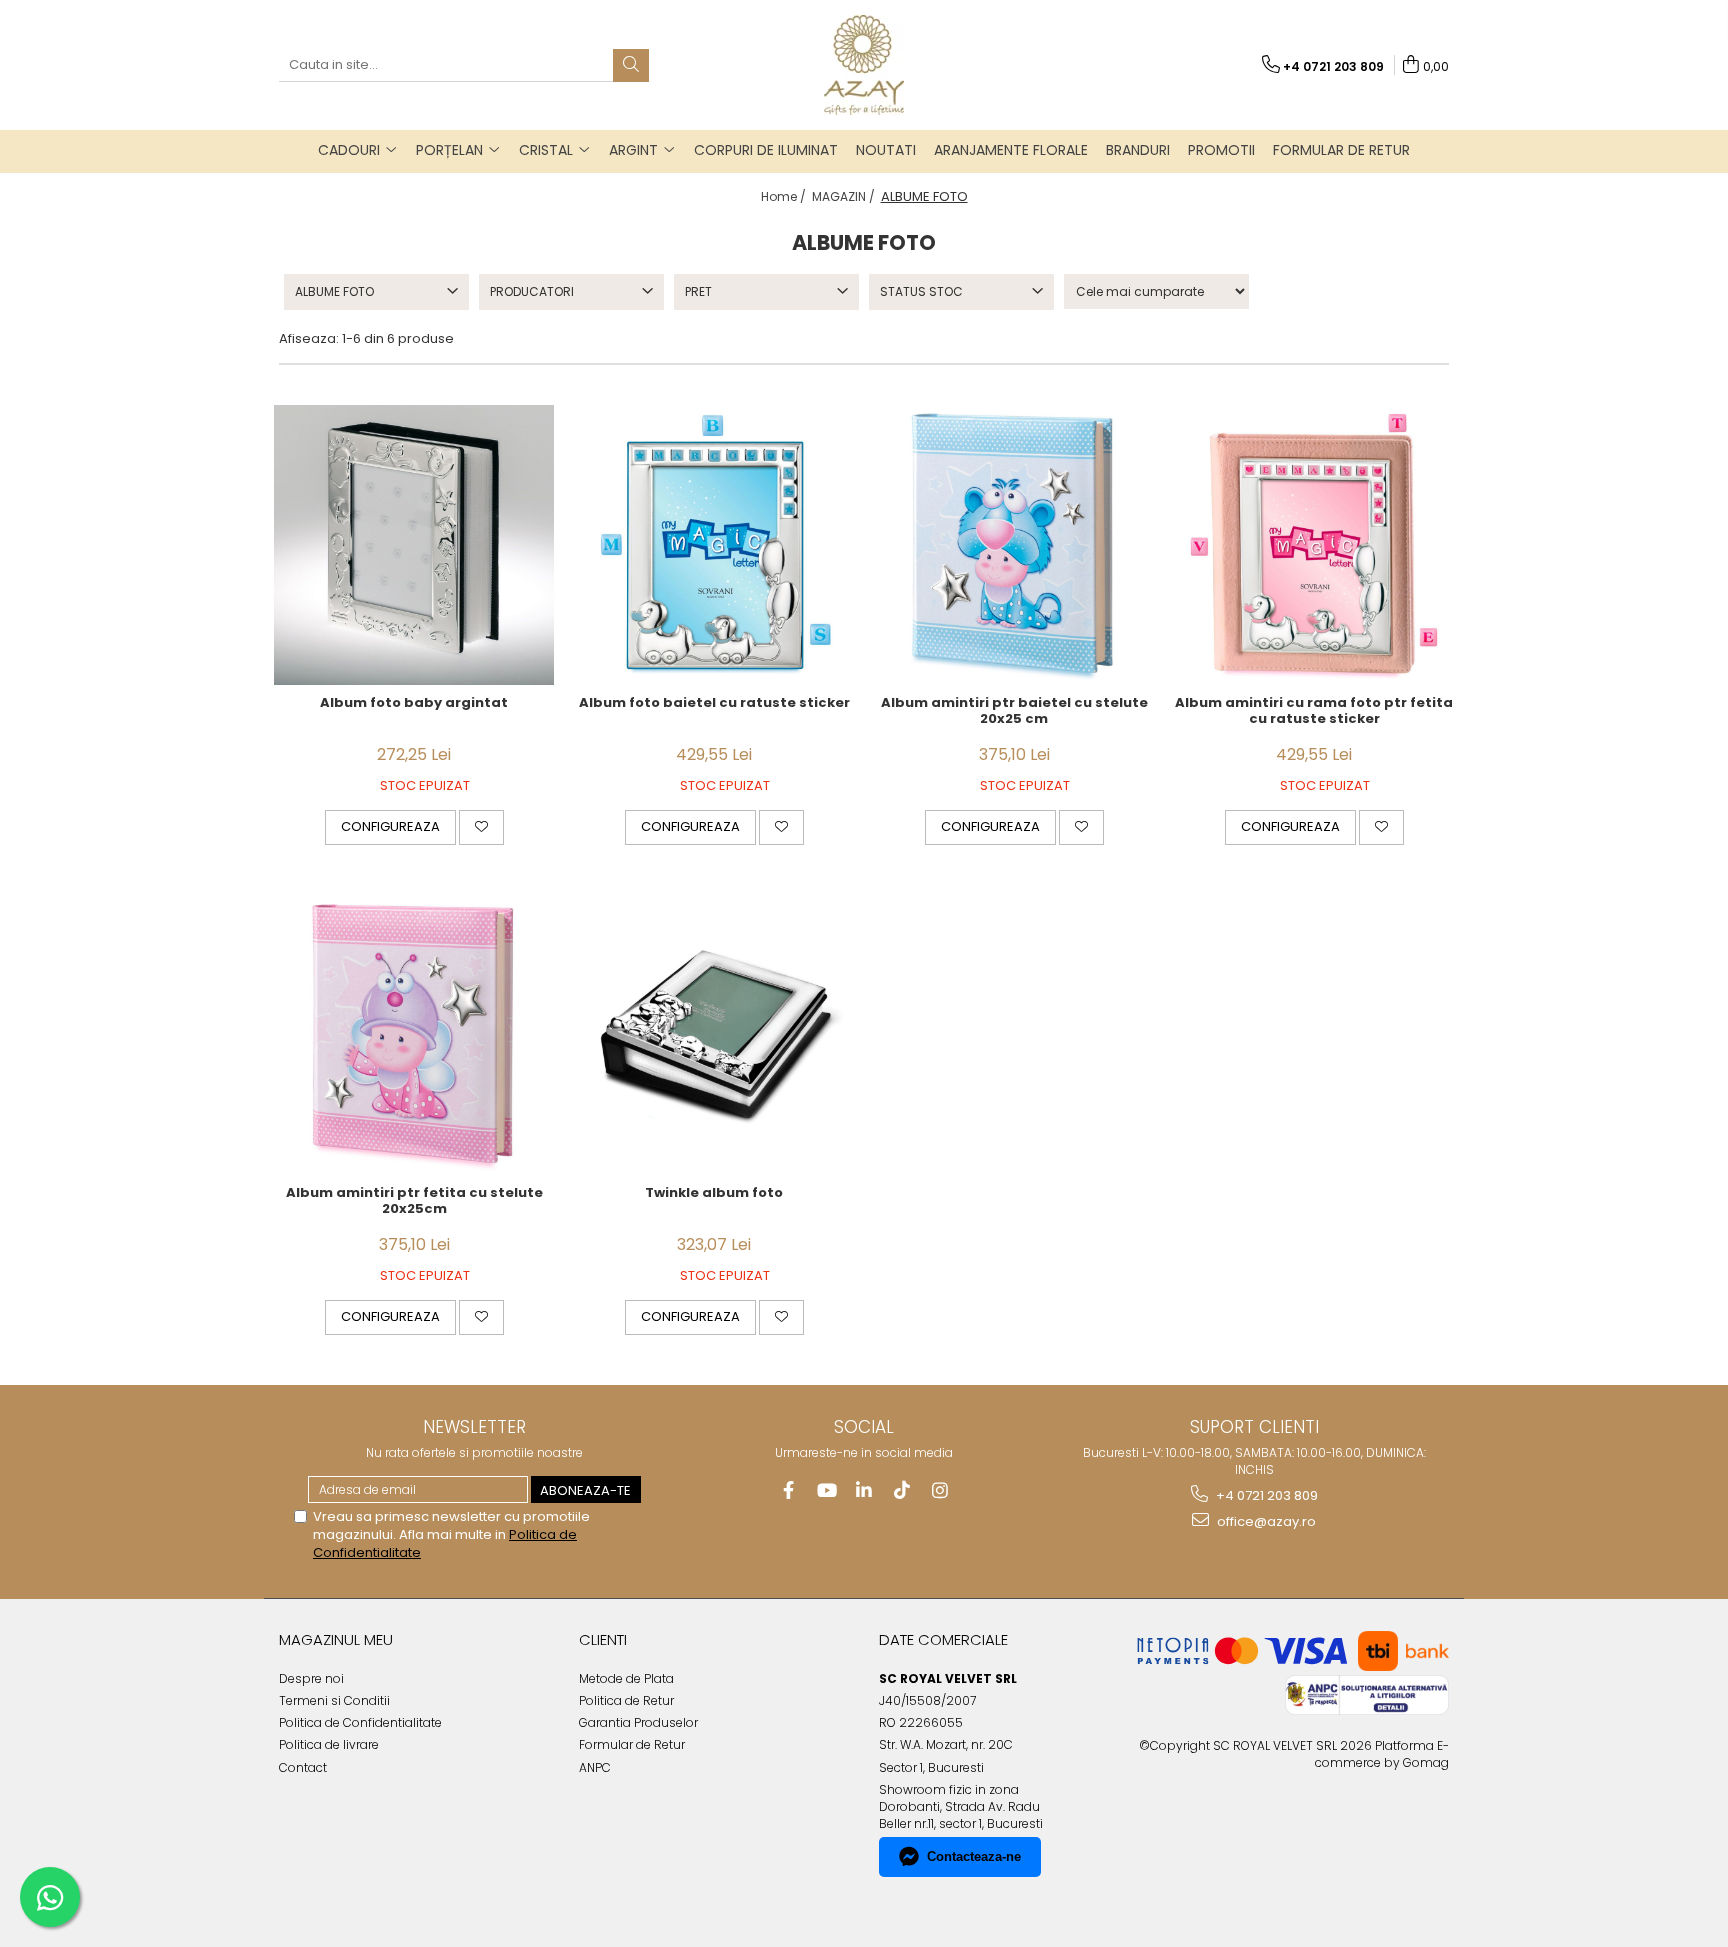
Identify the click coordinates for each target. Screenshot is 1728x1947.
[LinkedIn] (864, 1490)
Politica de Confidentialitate (360, 1722)
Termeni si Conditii (334, 1700)
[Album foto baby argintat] (414, 545)
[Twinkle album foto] (714, 1035)
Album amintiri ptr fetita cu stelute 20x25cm (414, 1202)
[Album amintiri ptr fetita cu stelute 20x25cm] (414, 1035)
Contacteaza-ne (974, 1856)
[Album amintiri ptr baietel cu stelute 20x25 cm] (1014, 545)
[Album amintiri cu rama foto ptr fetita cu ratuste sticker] (1314, 545)
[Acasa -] (864, 65)
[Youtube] (826, 1490)
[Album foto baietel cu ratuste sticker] (714, 545)
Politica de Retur (626, 1700)
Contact (303, 1767)
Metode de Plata (626, 1678)
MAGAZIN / (845, 196)
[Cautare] (631, 65)
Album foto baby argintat (414, 703)
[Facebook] (788, 1490)
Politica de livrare (329, 1744)
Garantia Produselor (638, 1722)
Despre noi (311, 1678)
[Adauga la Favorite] (481, 827)
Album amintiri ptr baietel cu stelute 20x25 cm (1014, 712)
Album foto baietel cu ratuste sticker (714, 703)
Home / (785, 196)
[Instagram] (940, 1490)
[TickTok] (902, 1490)
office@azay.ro (1265, 1521)
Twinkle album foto (714, 1193)
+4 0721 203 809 (1265, 1495)
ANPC (595, 1767)
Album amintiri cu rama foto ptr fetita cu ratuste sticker (1314, 712)
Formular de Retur (1341, 150)
